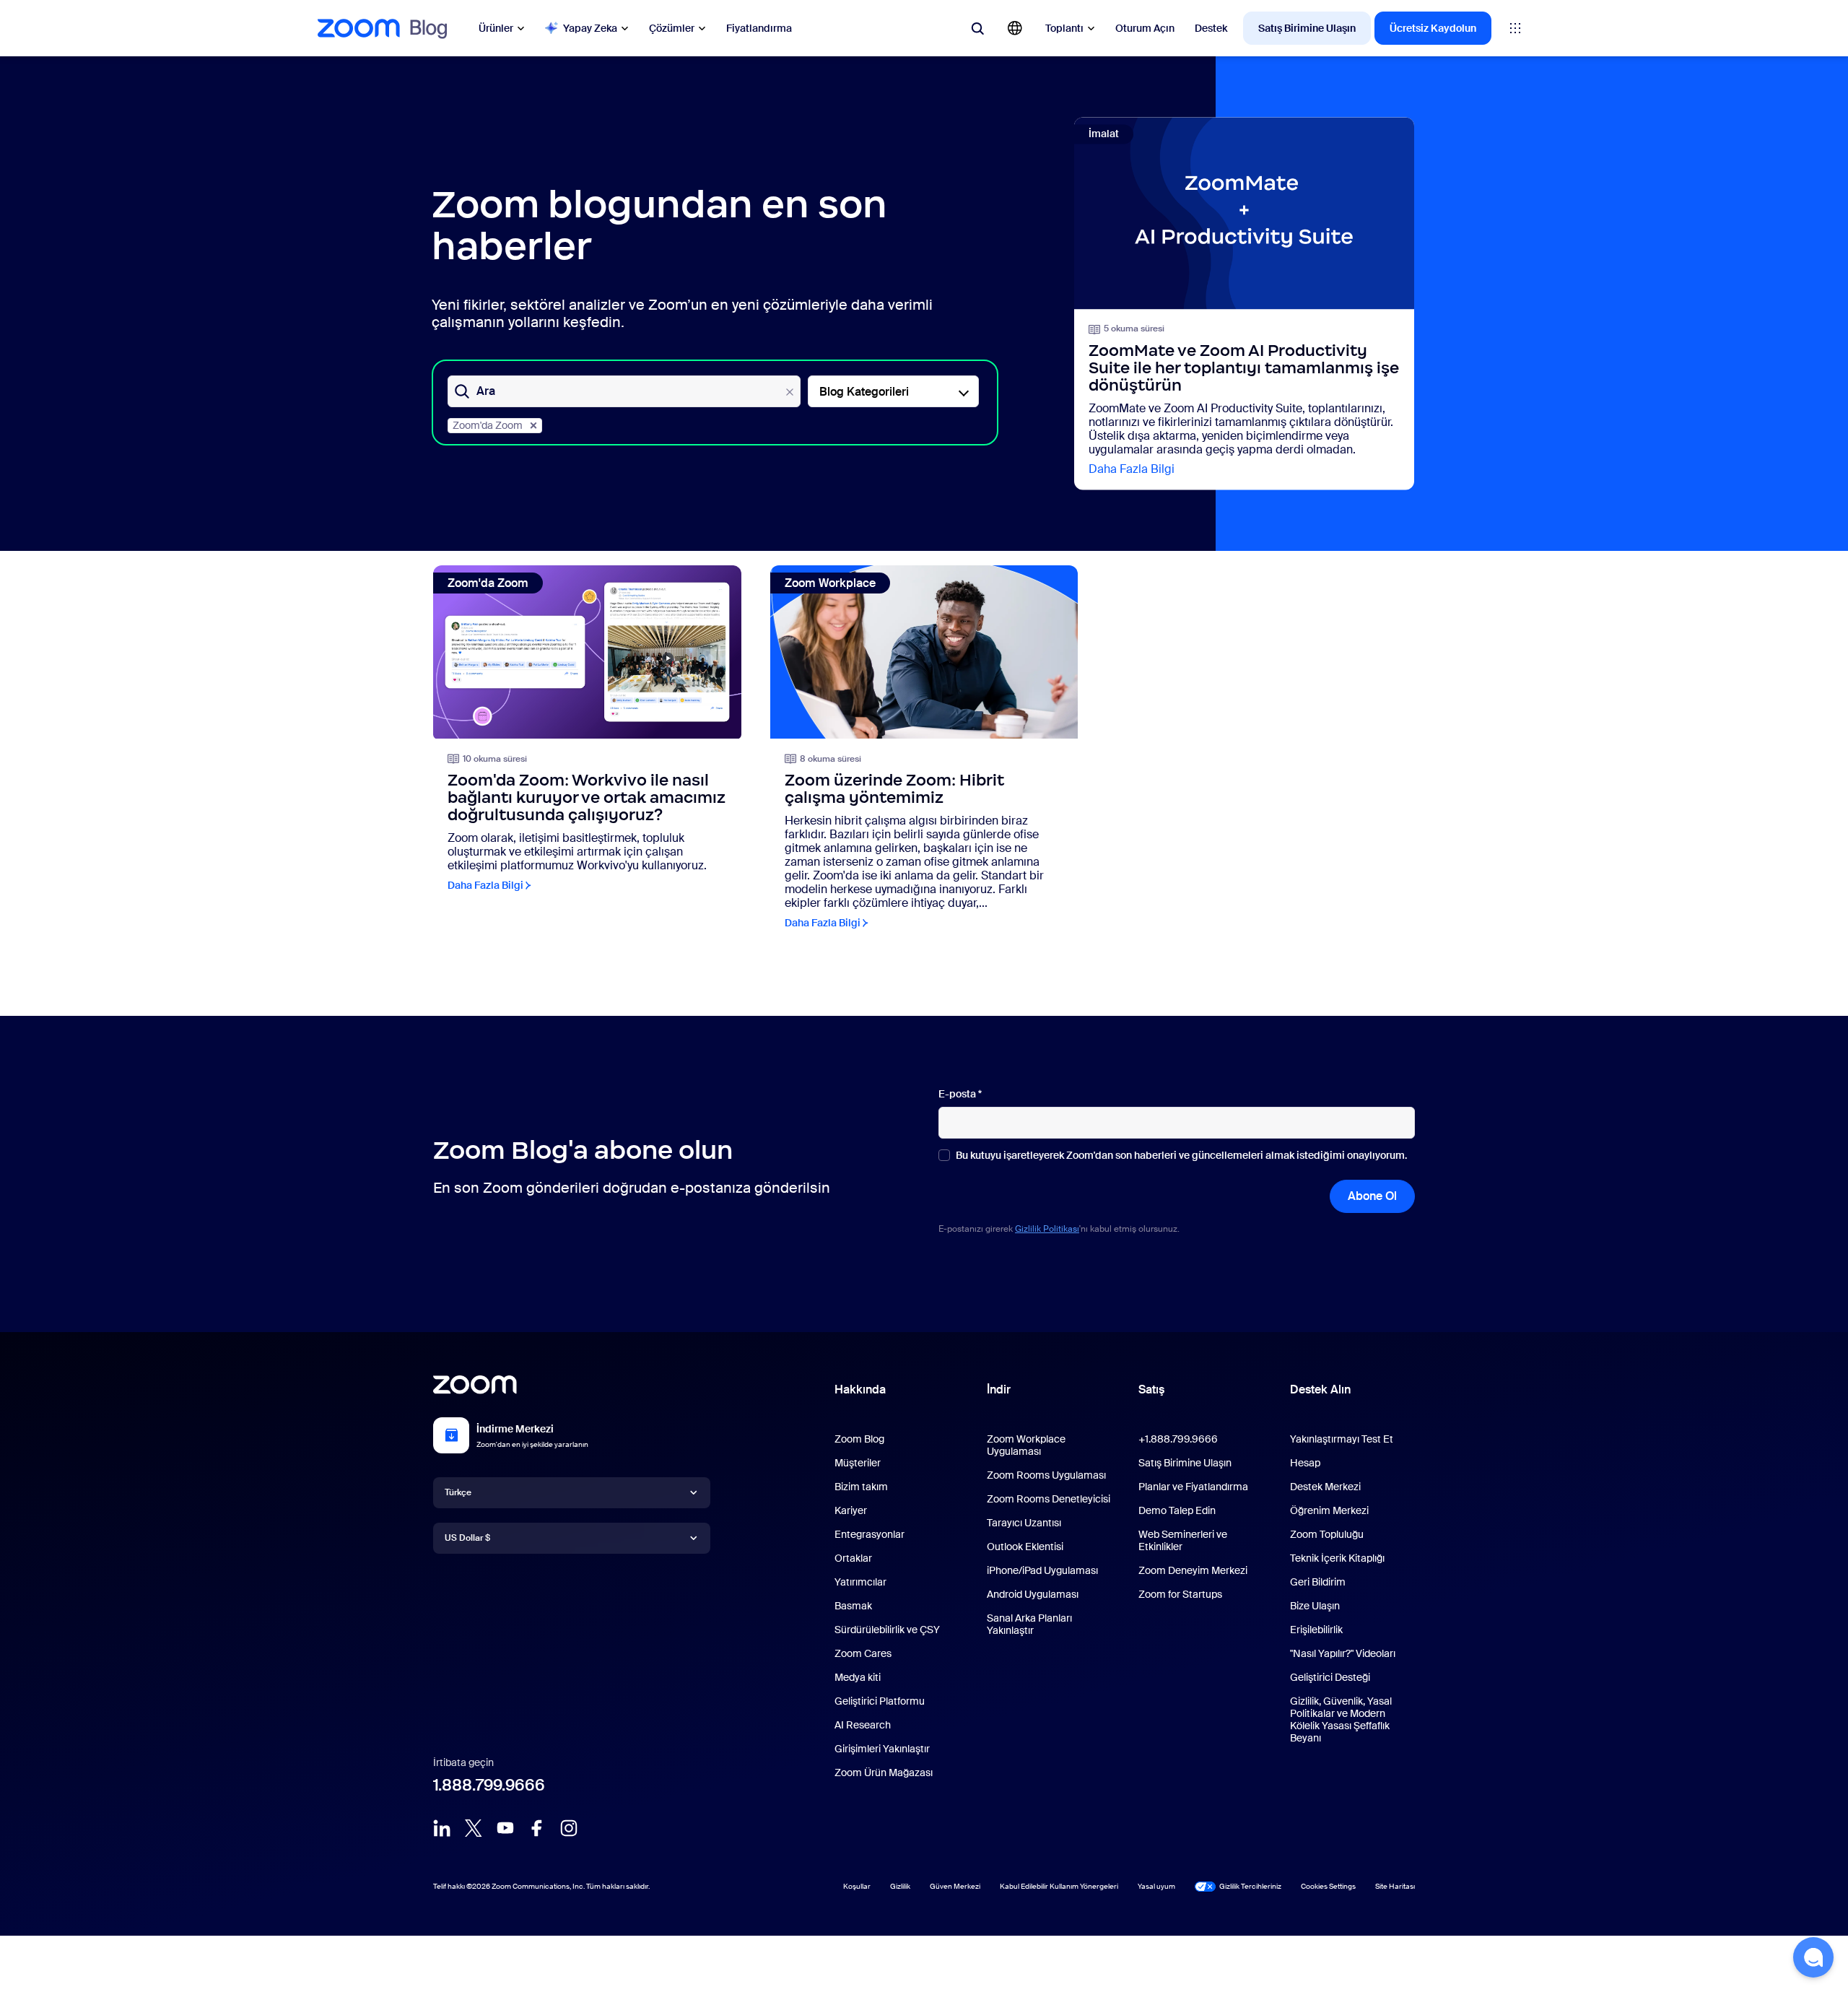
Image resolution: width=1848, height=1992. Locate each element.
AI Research (863, 1725)
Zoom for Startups (1180, 1594)
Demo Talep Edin (1177, 1510)
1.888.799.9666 (489, 1785)
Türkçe (458, 1492)
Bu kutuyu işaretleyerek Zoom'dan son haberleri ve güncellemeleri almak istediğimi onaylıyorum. (1181, 1156)
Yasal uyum (1156, 1886)
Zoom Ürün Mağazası (884, 1773)
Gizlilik (900, 1886)
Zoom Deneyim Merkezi (1193, 1570)
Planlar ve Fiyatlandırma (1193, 1487)
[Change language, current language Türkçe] (1015, 28)
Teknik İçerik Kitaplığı (1337, 1558)
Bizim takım (861, 1487)
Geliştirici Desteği (1330, 1677)
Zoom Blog (859, 1439)
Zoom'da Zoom (488, 425)
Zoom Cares (863, 1653)
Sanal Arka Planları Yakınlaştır (1029, 1624)
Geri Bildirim (1318, 1582)
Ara (486, 391)
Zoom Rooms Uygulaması (1046, 1475)
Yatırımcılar (860, 1582)
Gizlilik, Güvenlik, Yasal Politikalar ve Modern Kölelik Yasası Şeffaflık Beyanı (1341, 1719)
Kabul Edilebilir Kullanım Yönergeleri (1059, 1886)
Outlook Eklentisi (1025, 1547)
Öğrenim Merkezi (1329, 1510)
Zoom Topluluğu (1327, 1534)
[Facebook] (537, 1828)
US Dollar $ (467, 1538)
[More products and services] (1515, 28)
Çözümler (672, 28)
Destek (1211, 28)
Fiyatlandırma (759, 28)
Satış (1151, 1389)
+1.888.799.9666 (1178, 1439)
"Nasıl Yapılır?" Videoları (1343, 1653)
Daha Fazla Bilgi (1132, 469)
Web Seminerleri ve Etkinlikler (1183, 1540)
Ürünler (496, 28)
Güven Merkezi (955, 1886)
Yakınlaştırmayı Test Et (1342, 1439)
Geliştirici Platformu (880, 1701)
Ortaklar (853, 1558)
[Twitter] (474, 1828)
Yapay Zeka (590, 28)
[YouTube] (505, 1828)
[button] (1813, 1957)
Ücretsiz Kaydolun (1433, 28)
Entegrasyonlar (869, 1534)
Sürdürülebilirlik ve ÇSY (887, 1630)
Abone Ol (1372, 1196)
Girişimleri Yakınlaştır (882, 1749)
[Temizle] (790, 392)
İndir (999, 1389)
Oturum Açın (1145, 28)
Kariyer (851, 1510)
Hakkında (860, 1389)
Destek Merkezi (1325, 1487)
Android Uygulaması (1033, 1594)
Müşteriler (858, 1463)
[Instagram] (569, 1828)
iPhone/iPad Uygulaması (1042, 1570)
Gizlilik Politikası (1047, 1229)
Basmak (853, 1606)
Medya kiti (858, 1677)
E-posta (960, 1094)
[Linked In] (442, 1828)
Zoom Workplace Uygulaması (1026, 1445)
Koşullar (857, 1886)
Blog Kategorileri (864, 392)
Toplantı (1064, 28)
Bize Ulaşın (1315, 1606)
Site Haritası (1395, 1886)
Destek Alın (1320, 1393)
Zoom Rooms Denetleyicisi (1049, 1499)
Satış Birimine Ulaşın (1307, 28)
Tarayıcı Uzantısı (1024, 1523)
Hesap (1305, 1463)
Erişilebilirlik (1316, 1630)
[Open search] (977, 28)
